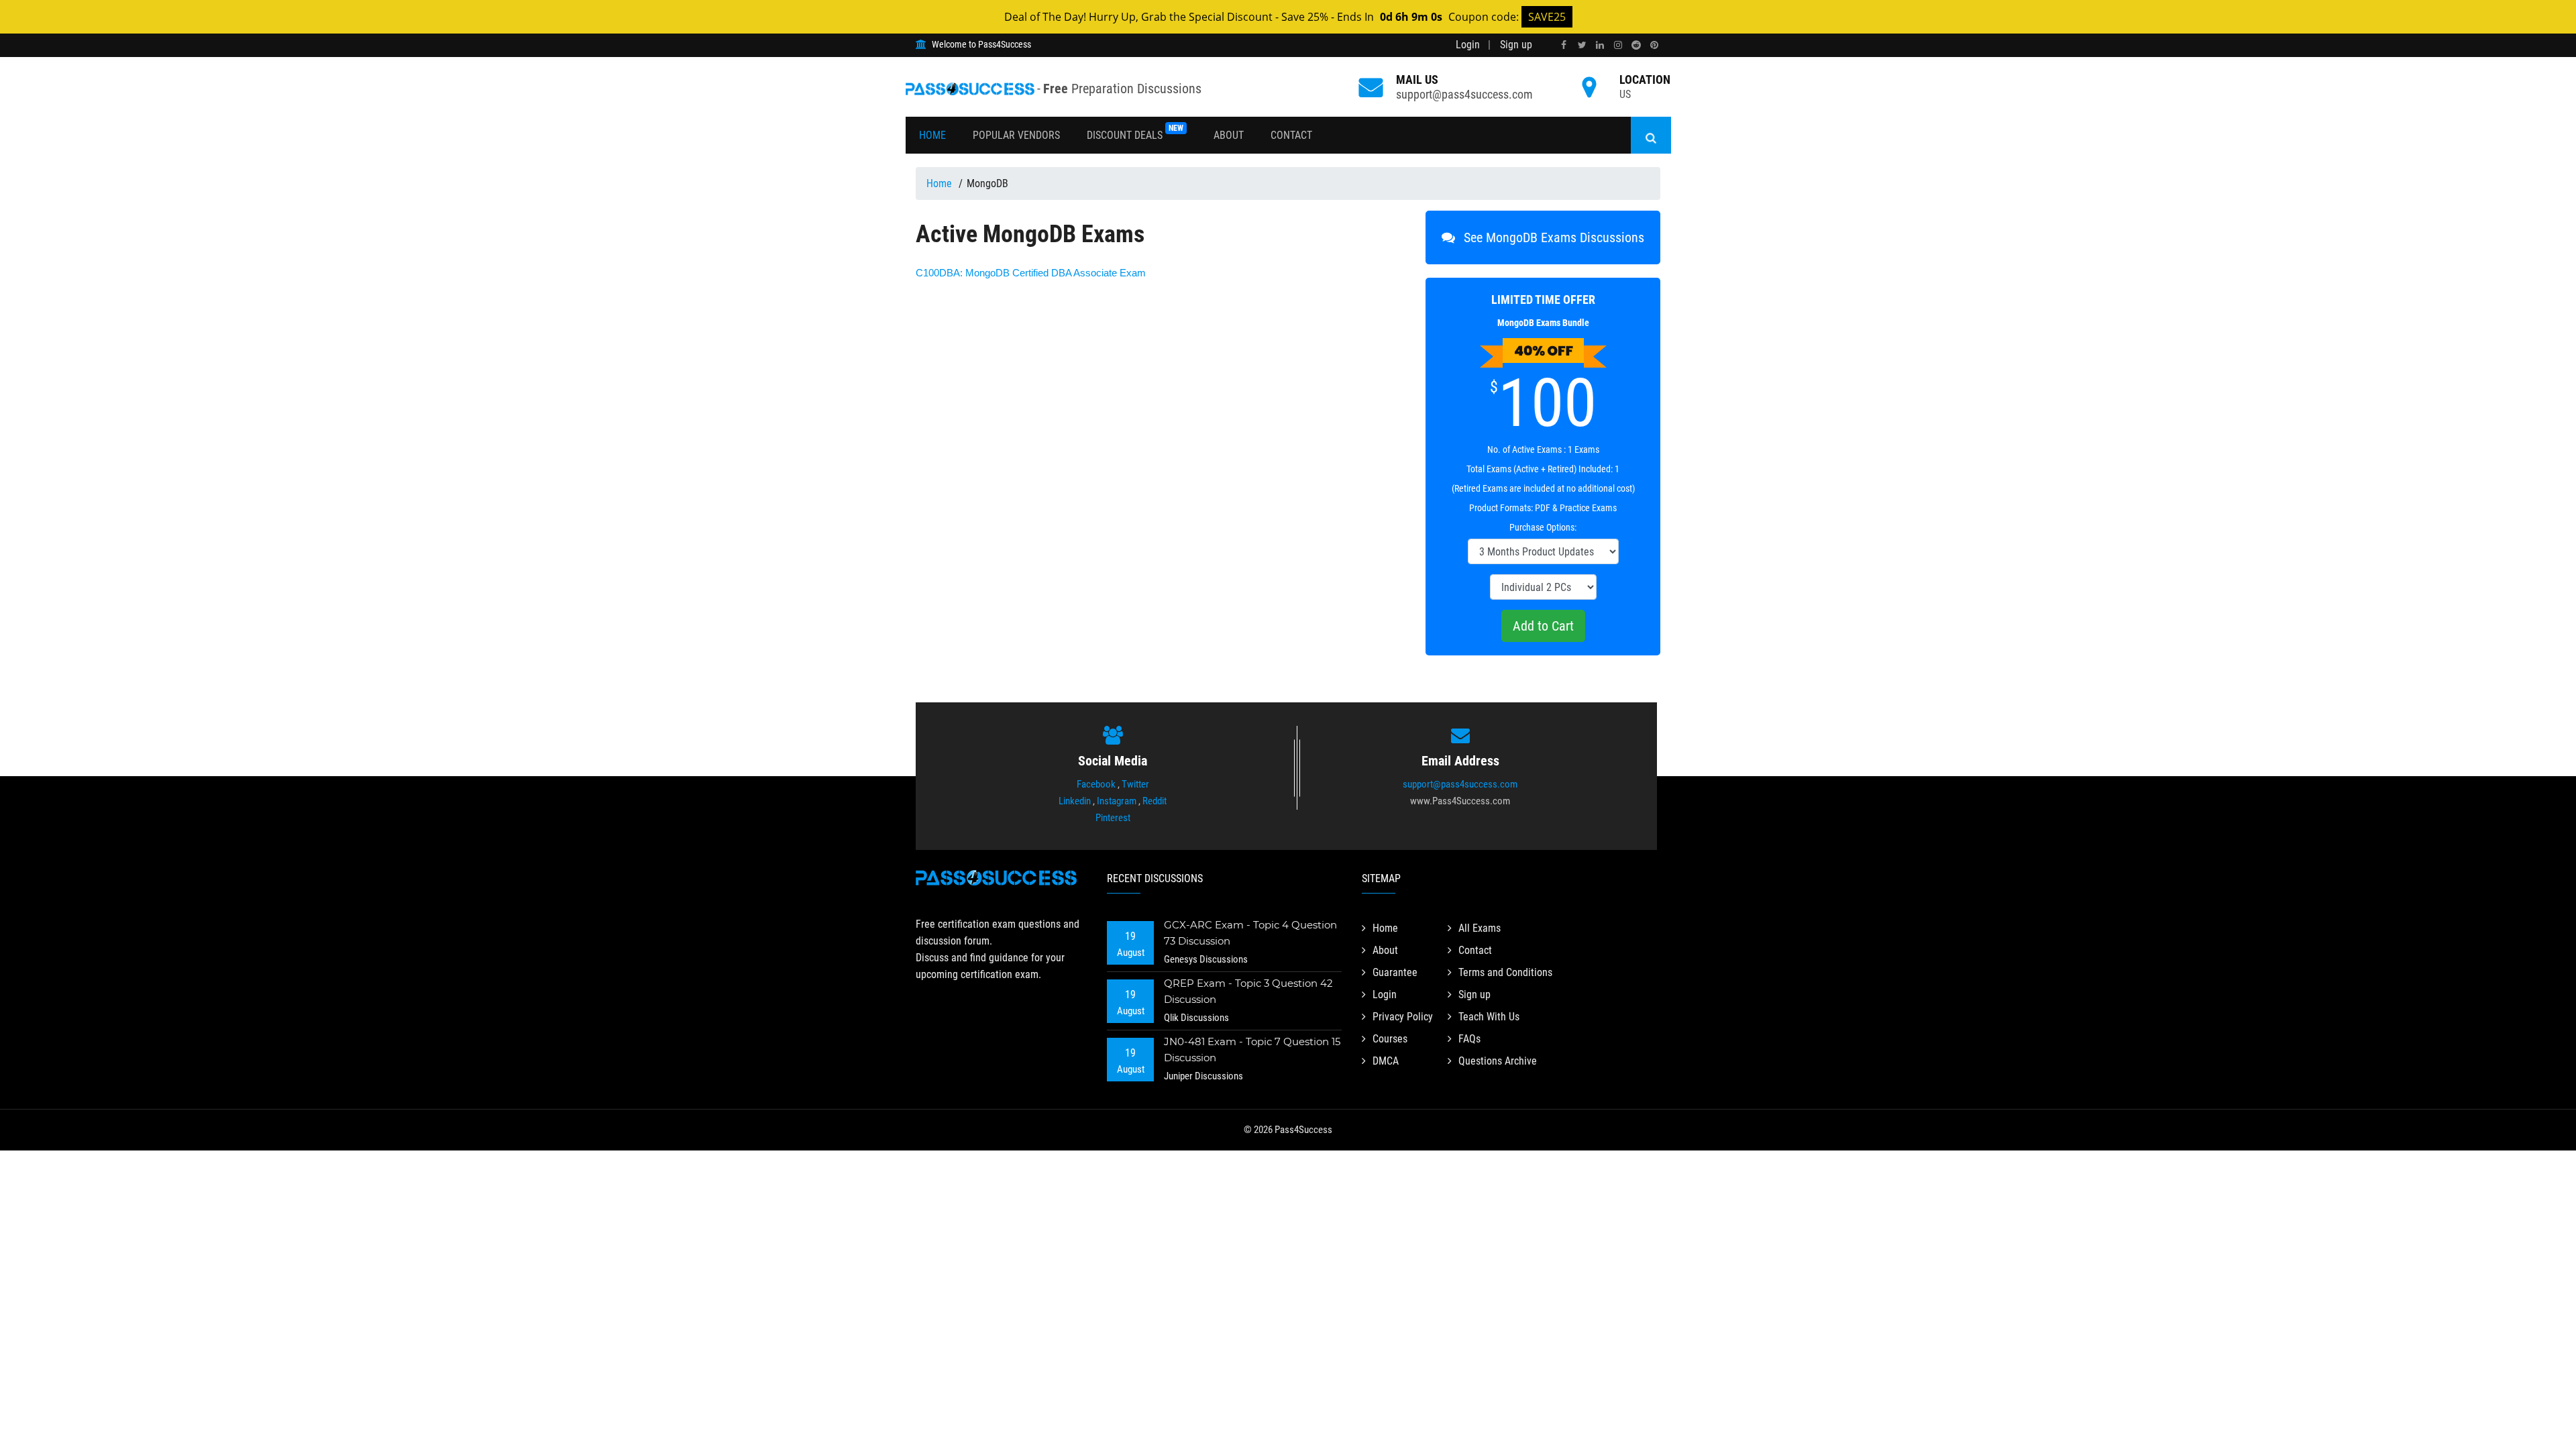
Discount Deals (1135, 132)
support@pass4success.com (1464, 94)
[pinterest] (1654, 45)
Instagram (1117, 801)
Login (1468, 45)
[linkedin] (1600, 45)
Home (932, 135)
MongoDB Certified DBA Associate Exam (1031, 273)
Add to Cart (1543, 626)
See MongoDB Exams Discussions (1552, 237)
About (1229, 135)
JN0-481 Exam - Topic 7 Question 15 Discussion (1252, 1050)
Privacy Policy (1403, 1017)
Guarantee (1395, 972)
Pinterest (1113, 818)
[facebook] (1564, 45)
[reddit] (1636, 45)
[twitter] (1582, 45)
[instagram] (1618, 45)
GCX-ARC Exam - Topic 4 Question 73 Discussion (1250, 933)
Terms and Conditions (1505, 972)
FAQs (1469, 1039)
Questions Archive (1498, 1061)
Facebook (1096, 784)
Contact (1291, 135)
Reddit (1155, 801)
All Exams (1480, 928)
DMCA (1386, 1061)
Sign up (1516, 45)
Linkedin (1075, 801)
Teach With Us (1489, 1017)
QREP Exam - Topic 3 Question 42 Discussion (1248, 991)
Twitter (1135, 784)
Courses (1390, 1039)
